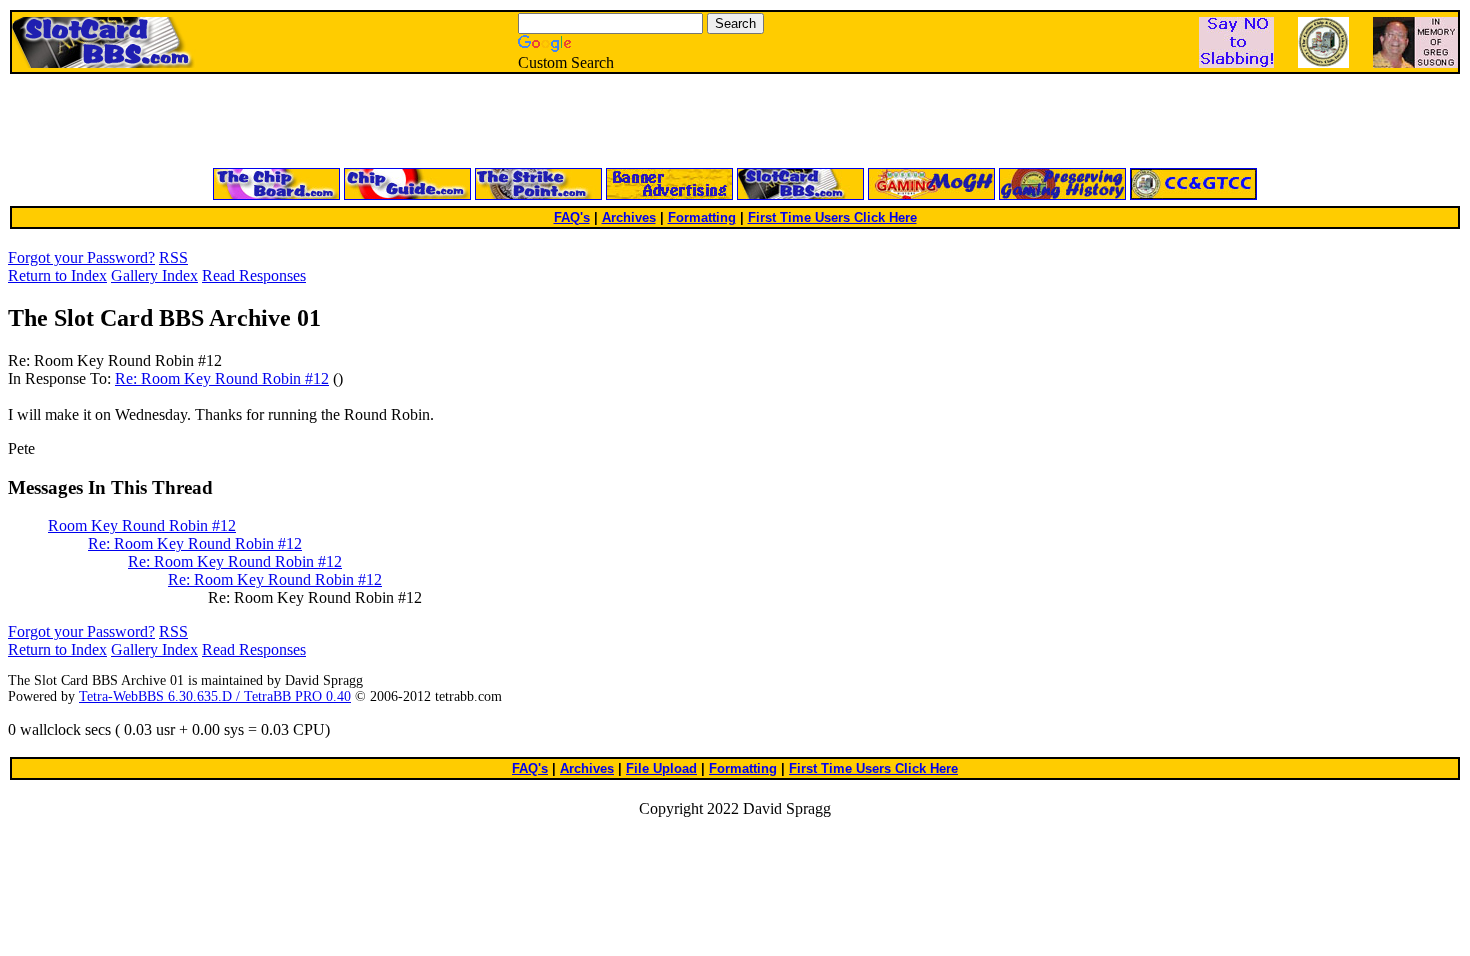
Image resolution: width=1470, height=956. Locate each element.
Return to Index (57, 275)
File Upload (661, 768)
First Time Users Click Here (832, 217)
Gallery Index (154, 275)
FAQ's (572, 217)
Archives (629, 217)
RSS (173, 257)
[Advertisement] (495, 122)
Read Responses (254, 275)
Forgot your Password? (81, 257)
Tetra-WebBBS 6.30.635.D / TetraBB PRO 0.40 (215, 696)
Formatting (702, 217)
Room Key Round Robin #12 (142, 525)
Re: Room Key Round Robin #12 (222, 378)
